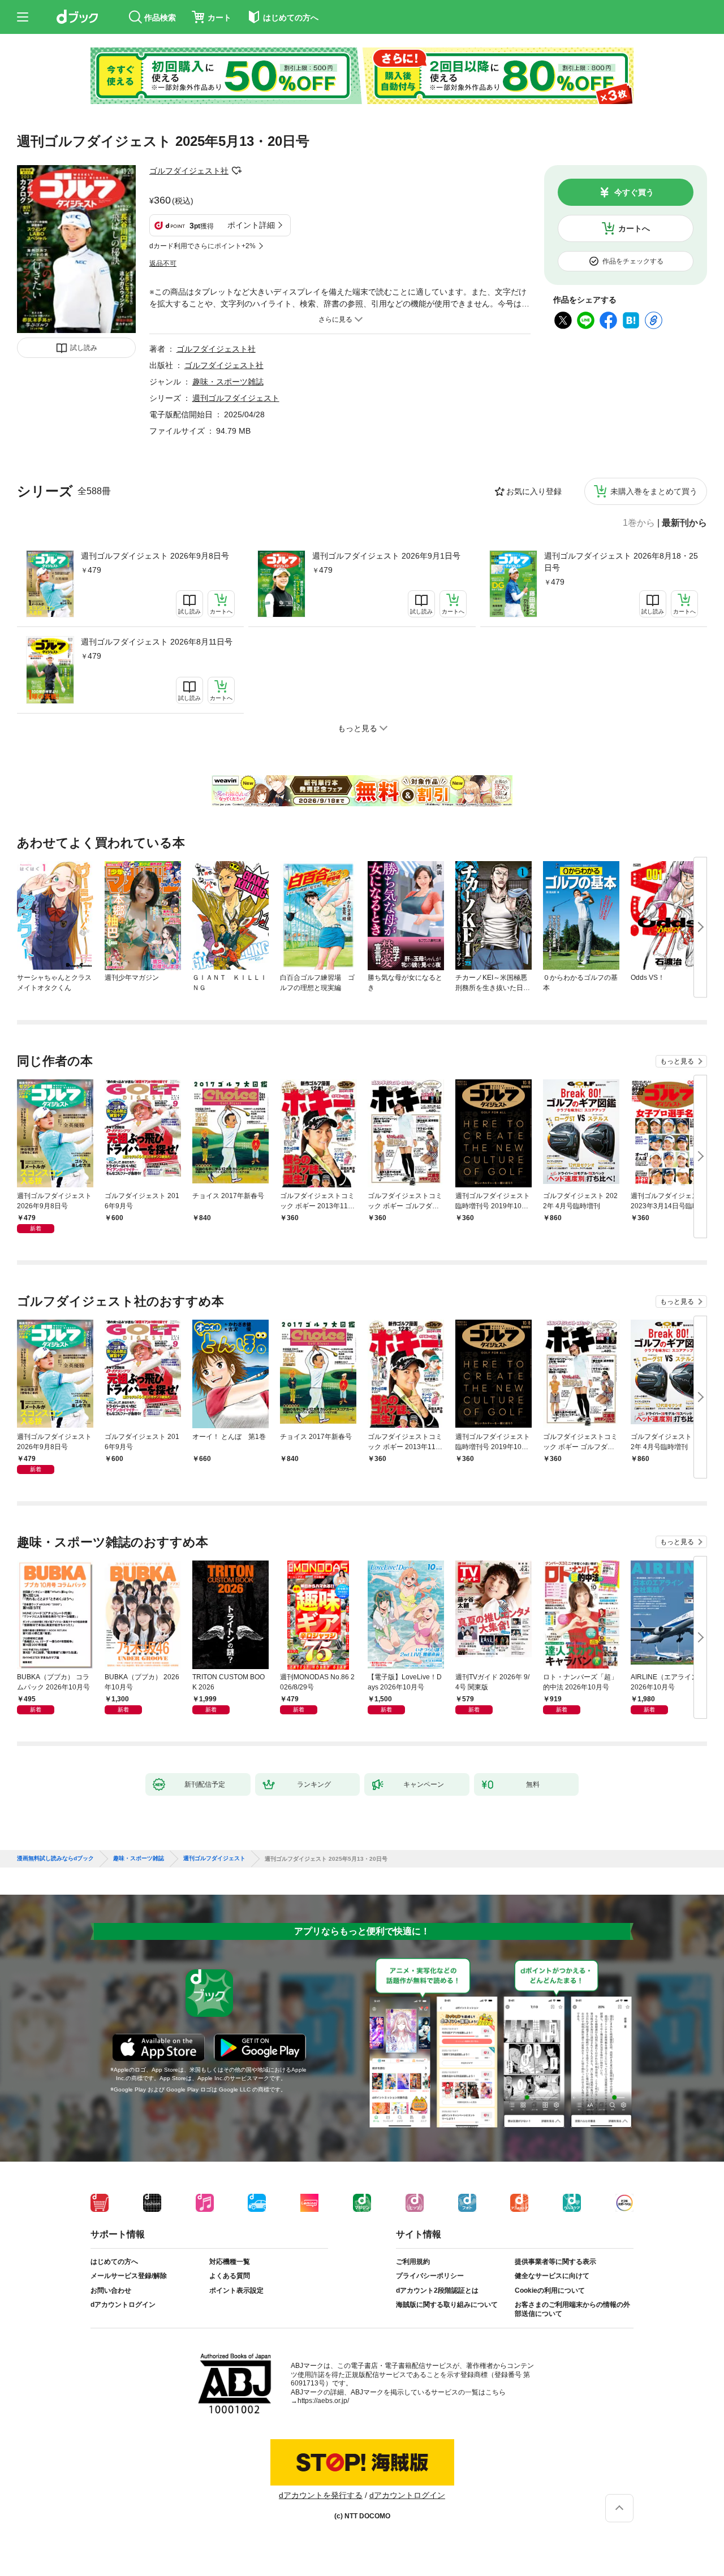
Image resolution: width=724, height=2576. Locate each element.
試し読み (84, 348)
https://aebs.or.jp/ (323, 2401)
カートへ (634, 228)
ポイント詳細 (251, 225)
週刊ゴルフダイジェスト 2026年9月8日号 (155, 556)
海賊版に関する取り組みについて (447, 2305)
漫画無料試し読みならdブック (55, 1858)
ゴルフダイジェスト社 (189, 171)
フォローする (236, 171)
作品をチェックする (633, 261)
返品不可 (163, 263)
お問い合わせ (111, 2290)
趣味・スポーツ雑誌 (228, 382)
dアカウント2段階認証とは (437, 2290)
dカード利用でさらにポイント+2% (202, 246)
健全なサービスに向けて (552, 2276)
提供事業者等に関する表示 (555, 2262)
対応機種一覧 (230, 2262)
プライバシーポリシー (430, 2276)
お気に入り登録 (534, 491)
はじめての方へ (114, 2262)
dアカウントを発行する (321, 2495)
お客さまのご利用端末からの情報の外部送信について (572, 2309)
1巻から (639, 523)
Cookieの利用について (550, 2290)
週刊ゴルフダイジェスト (236, 398)
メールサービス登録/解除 (129, 2276)
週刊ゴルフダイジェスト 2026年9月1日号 (386, 556)
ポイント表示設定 (236, 2290)
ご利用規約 (413, 2262)
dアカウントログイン (123, 2305)
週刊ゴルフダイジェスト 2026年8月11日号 (157, 642)
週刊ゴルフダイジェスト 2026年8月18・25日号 (621, 562)
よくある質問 (230, 2276)
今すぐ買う (634, 192)
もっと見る (677, 1061)
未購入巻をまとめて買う (654, 491)
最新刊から (684, 523)
